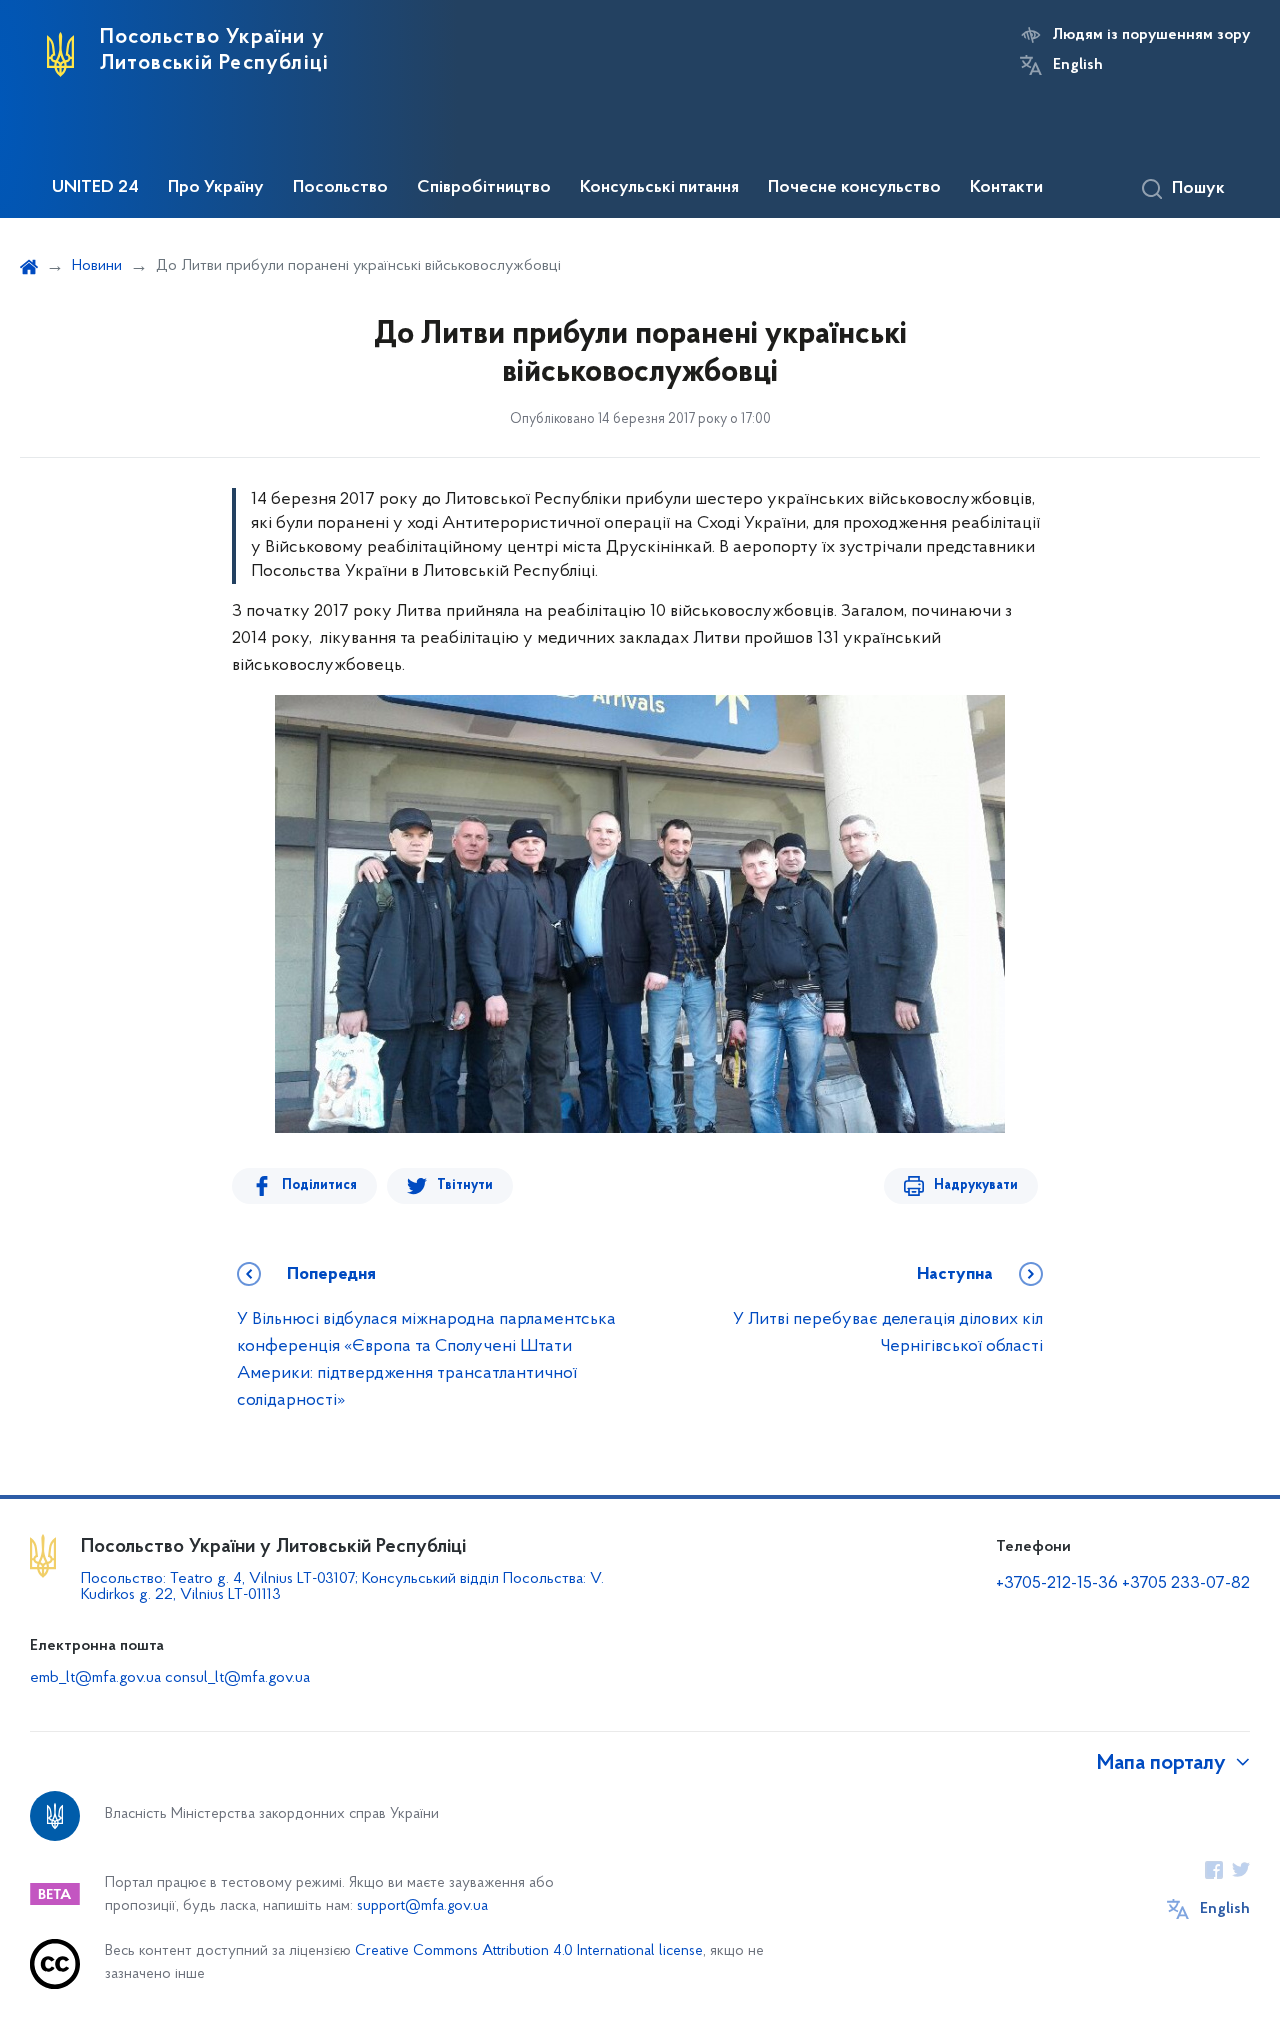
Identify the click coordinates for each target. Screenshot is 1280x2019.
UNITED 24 (95, 188)
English (1078, 65)
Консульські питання (659, 188)
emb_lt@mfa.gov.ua (95, 1678)
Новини (97, 266)
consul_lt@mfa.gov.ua (237, 1678)
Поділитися (319, 1185)
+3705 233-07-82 (1186, 1584)
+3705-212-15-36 (1057, 1584)
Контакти (1006, 188)
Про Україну (216, 188)
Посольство (340, 188)
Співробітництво (484, 188)
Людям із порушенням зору (1151, 35)
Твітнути (465, 1185)
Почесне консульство (854, 188)
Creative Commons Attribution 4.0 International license (529, 1951)
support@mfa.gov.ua (422, 1906)
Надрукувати (976, 1185)
